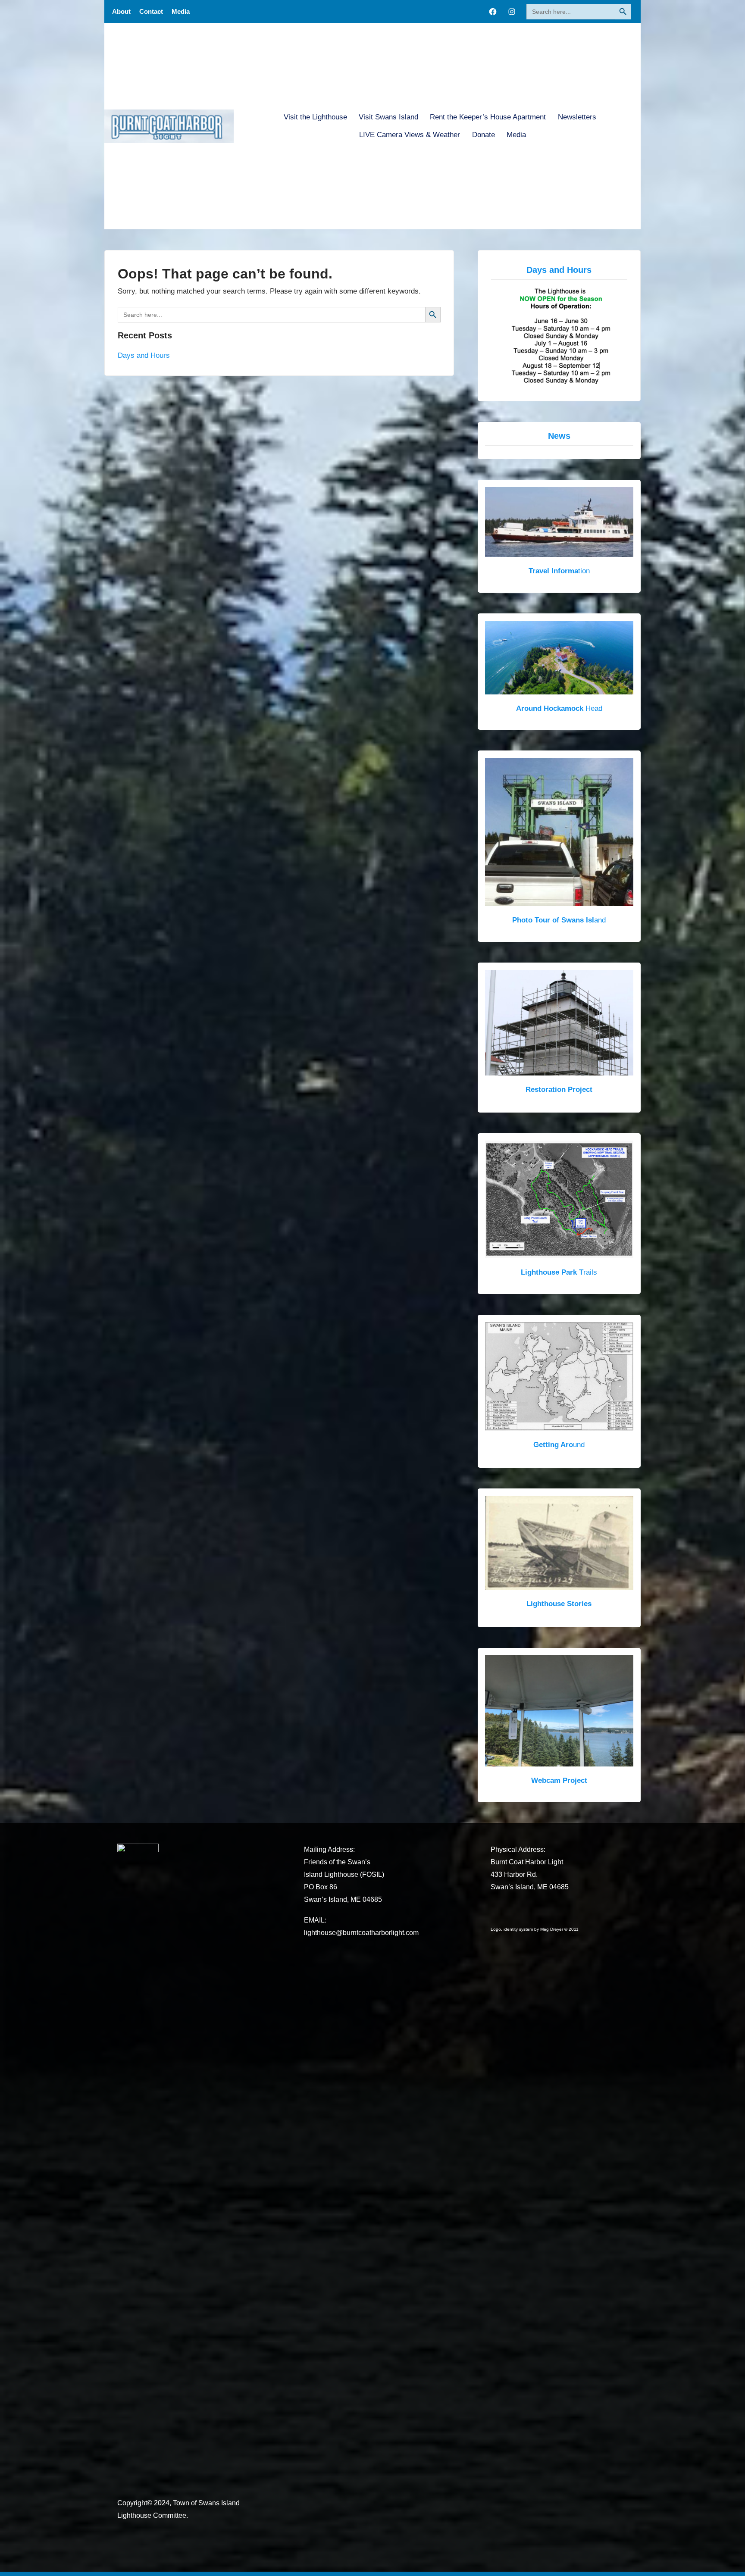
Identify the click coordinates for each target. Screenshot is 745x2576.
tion (559, 571)
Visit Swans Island (388, 117)
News (559, 436)
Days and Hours (144, 355)
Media (181, 11)
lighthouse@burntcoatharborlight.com (361, 1933)
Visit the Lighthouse (315, 117)
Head (559, 708)
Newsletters (577, 117)
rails (559, 1272)
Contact (151, 11)
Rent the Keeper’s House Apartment (488, 117)
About (121, 11)
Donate (484, 135)
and (559, 920)
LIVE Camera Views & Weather (410, 135)
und (559, 1444)
